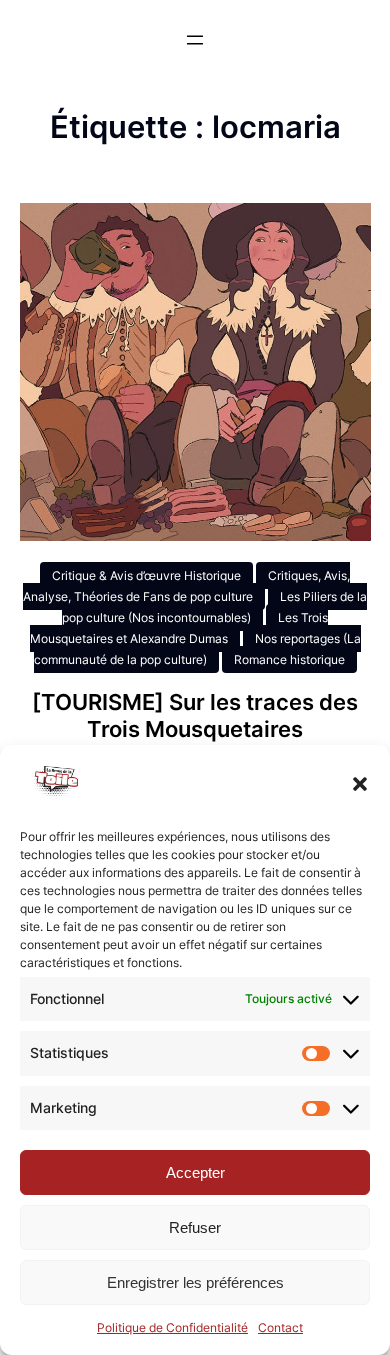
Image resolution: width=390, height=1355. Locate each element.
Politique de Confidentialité (172, 1327)
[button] (360, 784)
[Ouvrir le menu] (195, 40)
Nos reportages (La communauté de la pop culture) (197, 649)
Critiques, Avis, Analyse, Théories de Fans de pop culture (186, 586)
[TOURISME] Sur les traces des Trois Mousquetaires (195, 715)
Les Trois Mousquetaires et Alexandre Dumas (179, 628)
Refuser (195, 1227)
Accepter (195, 1172)
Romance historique (289, 659)
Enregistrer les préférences (195, 1282)
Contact (280, 1327)
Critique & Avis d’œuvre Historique (146, 575)
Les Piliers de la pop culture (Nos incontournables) (214, 607)
